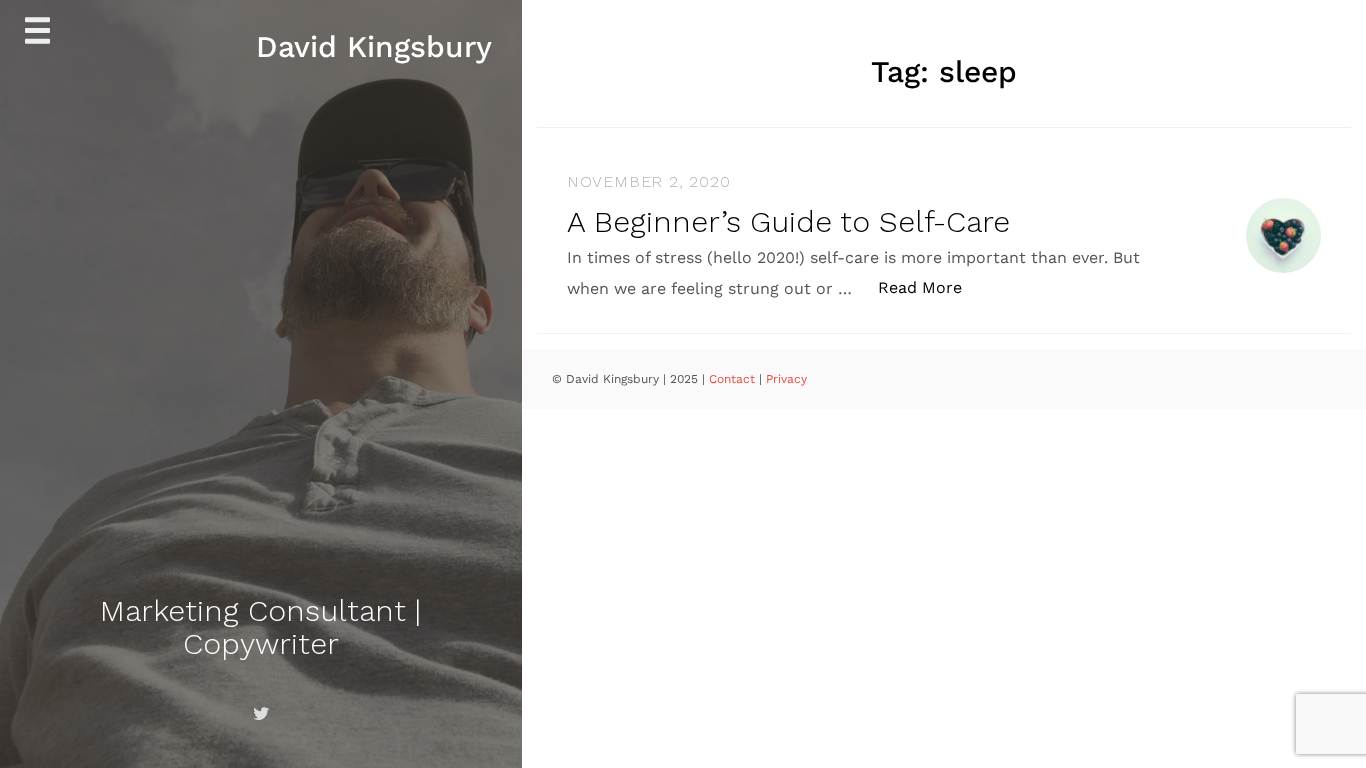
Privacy (786, 379)
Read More (930, 287)
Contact (734, 379)
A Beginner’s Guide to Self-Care (788, 221)
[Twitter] (261, 714)
